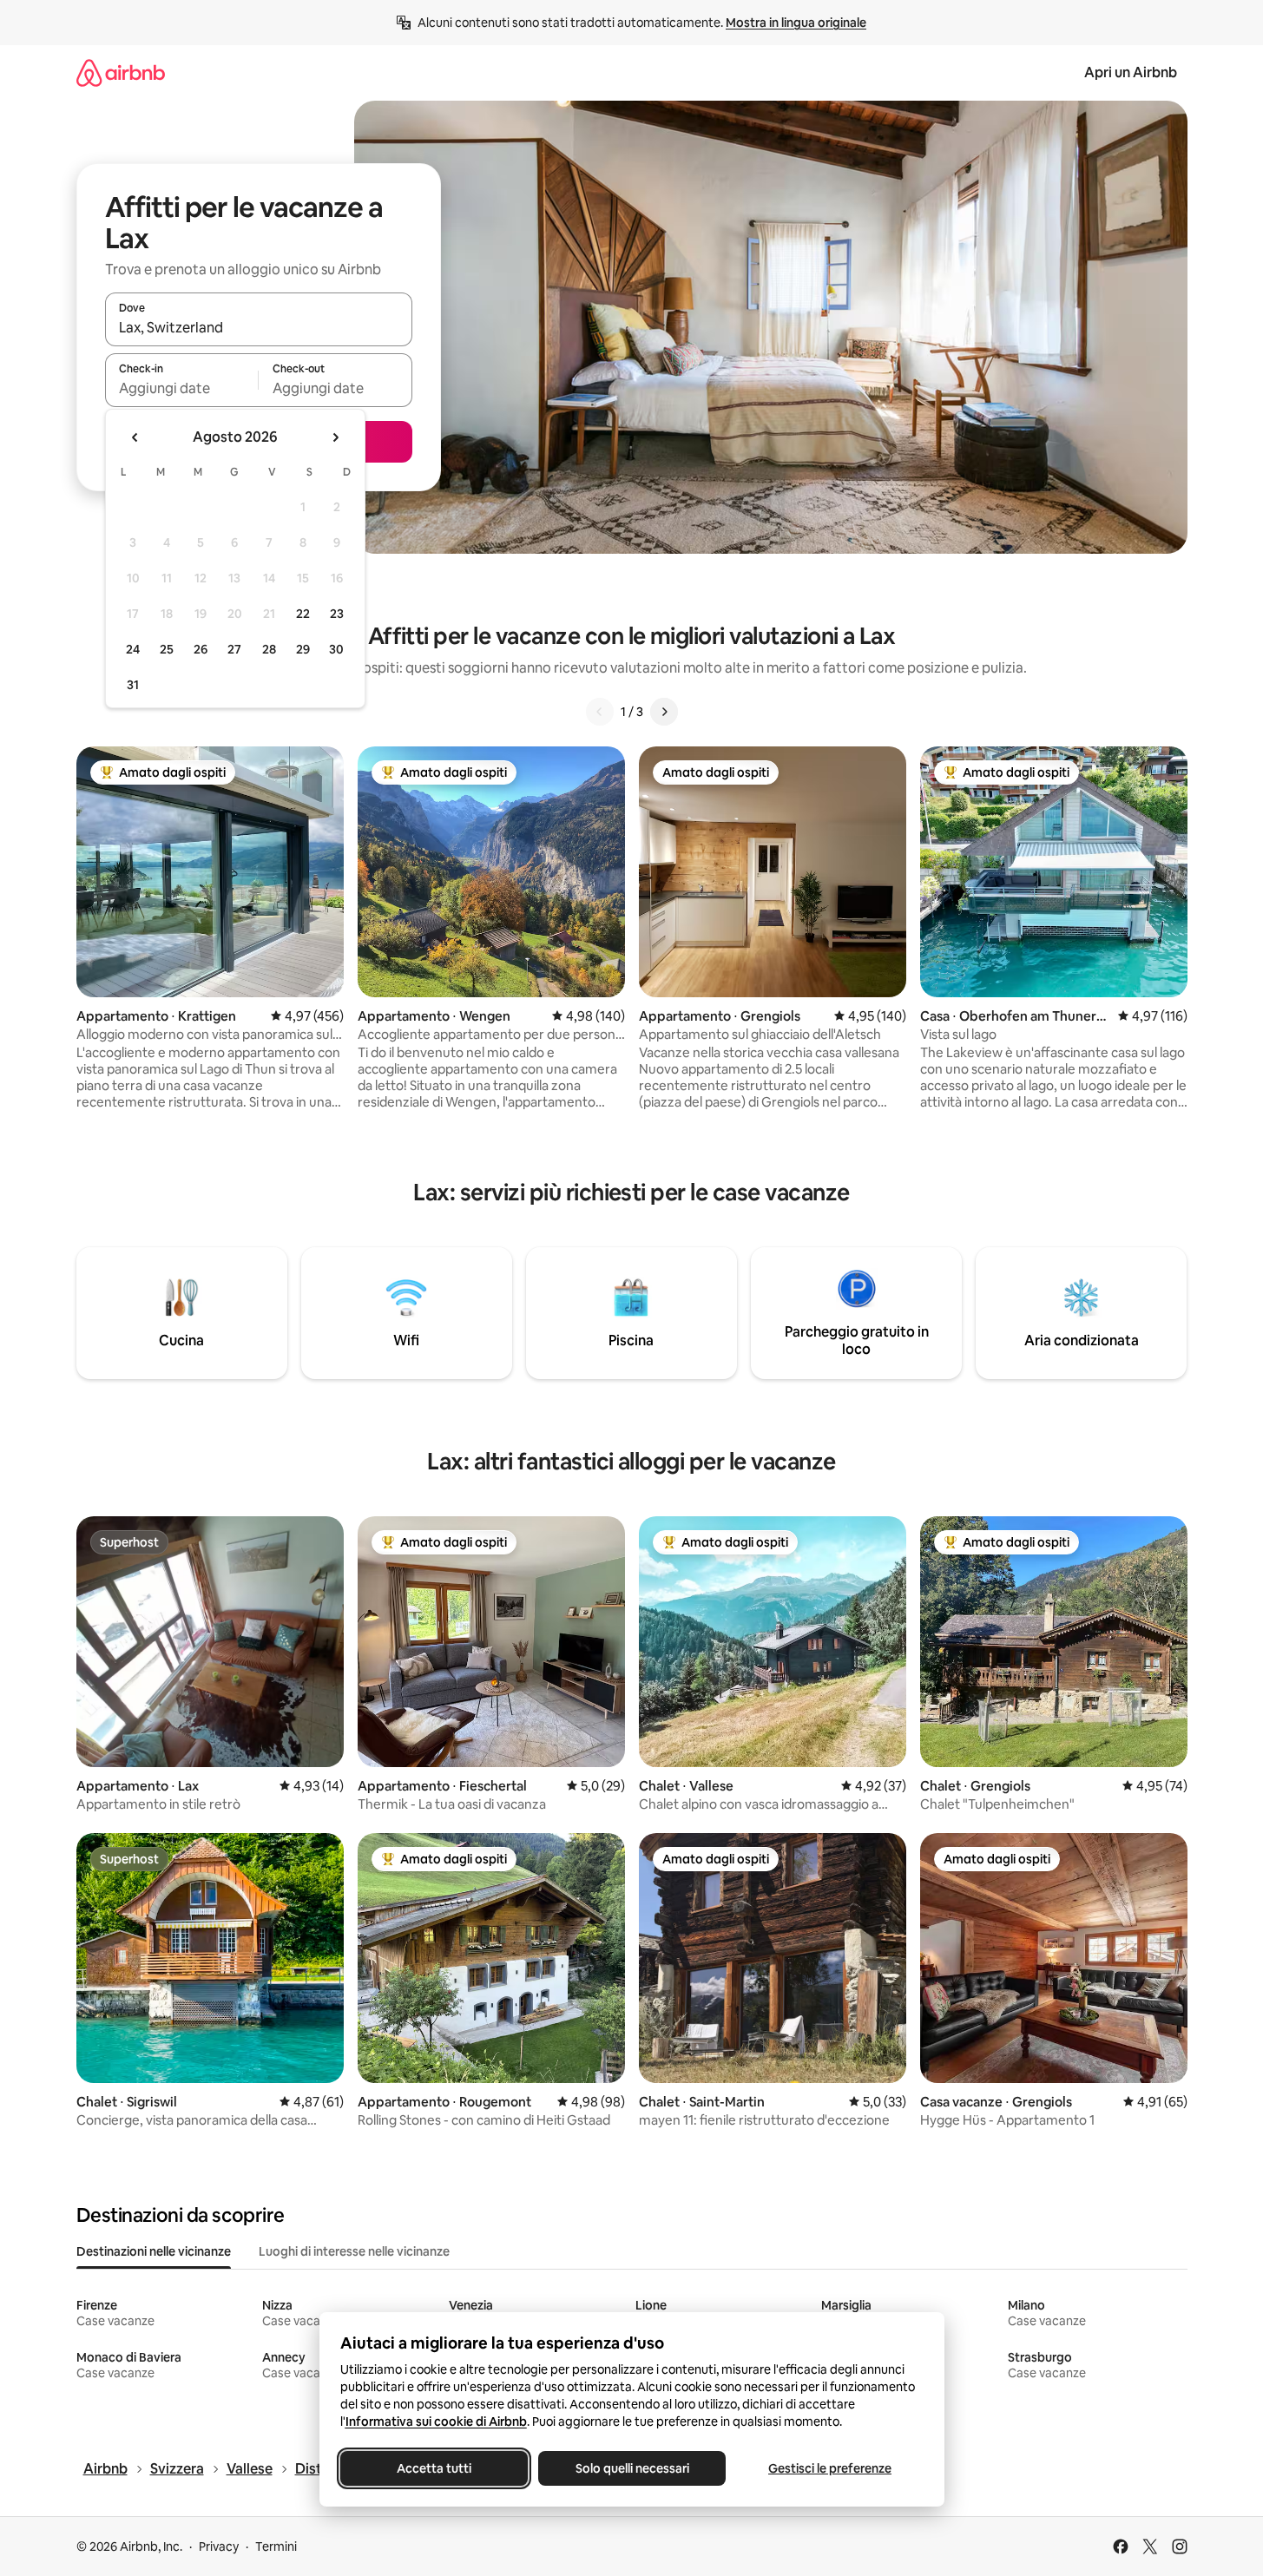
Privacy (219, 2546)
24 (133, 649)
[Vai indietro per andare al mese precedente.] (135, 437)
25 (167, 649)
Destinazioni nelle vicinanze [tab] (154, 2251)
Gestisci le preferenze (830, 2468)
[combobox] (259, 327)
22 (303, 614)
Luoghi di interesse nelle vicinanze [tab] (354, 2251)
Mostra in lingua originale (796, 23)
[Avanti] (664, 712)
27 (234, 649)
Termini (276, 2546)
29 (303, 649)
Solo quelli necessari (631, 2468)
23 (337, 614)
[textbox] (182, 388)
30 (336, 649)
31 (133, 685)
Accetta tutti (434, 2468)
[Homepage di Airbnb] (121, 72)
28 (269, 649)
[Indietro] (600, 712)
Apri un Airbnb (1131, 72)
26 (201, 649)
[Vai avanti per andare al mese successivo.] (335, 437)
